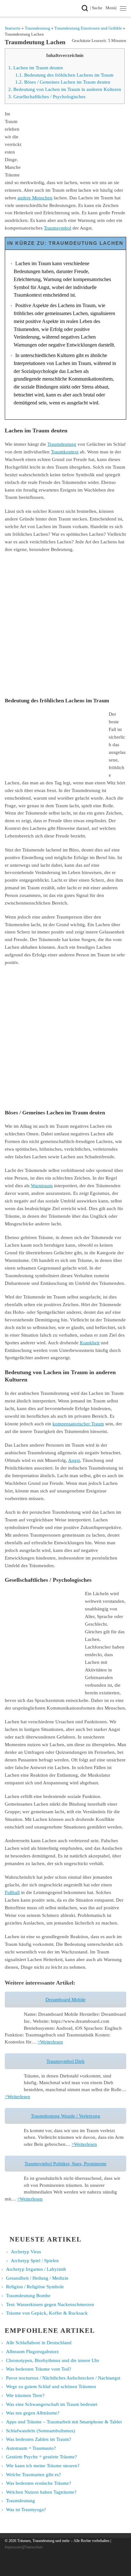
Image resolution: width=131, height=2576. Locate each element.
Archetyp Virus (26, 2252)
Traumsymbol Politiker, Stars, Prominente (65, 2163)
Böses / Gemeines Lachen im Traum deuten (63, 82)
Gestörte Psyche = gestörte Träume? (41, 2457)
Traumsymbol (58, 228)
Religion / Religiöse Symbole (35, 2287)
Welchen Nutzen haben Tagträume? (41, 2492)
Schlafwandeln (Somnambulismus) (41, 2431)
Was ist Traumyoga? (26, 2510)
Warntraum (42, 1185)
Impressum (13, 2547)
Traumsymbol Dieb (65, 2061)
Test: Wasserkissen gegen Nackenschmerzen (50, 2304)
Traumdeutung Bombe (28, 2296)
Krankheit (90, 1343)
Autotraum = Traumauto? (31, 2448)
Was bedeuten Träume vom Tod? (39, 2369)
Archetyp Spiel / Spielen (35, 2261)
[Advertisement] (65, 625)
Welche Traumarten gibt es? (34, 2475)
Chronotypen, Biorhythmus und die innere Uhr (53, 2360)
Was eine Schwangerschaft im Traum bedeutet (52, 2404)
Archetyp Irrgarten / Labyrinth (36, 2269)
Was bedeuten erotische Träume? (39, 2483)
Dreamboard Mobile (65, 2000)
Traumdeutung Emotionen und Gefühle (88, 28)
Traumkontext (65, 452)
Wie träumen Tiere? (25, 2395)
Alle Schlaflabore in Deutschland (39, 2343)
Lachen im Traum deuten (36, 68)
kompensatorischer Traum (78, 1424)
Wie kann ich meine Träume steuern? (43, 2466)
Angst (74, 1460)
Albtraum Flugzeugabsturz (32, 2352)
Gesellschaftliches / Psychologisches (47, 97)
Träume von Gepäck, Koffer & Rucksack (47, 2313)
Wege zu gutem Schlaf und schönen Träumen (51, 2387)
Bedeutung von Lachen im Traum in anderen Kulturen (65, 89)
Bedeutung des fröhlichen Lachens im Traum (64, 75)
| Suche (97, 8)
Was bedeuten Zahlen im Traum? (39, 2439)
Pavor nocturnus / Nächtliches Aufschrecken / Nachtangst (63, 2378)
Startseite (13, 28)
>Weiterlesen (50, 2042)
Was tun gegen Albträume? (33, 2413)
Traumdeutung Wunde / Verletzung (65, 2116)
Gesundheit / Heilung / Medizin (37, 2278)
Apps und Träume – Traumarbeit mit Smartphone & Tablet (64, 2422)
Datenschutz (33, 2547)
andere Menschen (35, 198)
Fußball (12, 1892)
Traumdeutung (38, 28)
